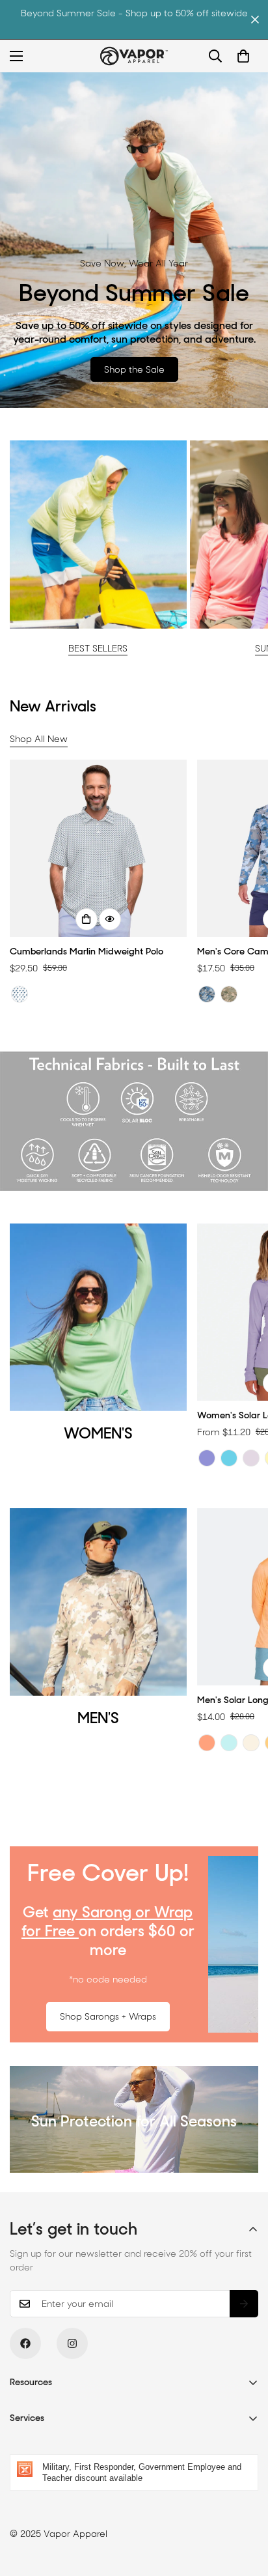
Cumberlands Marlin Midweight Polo (87, 951)
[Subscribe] (244, 2304)
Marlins (20, 994)
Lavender (251, 1458)
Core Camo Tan (229, 994)
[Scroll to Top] (245, 2507)
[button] (243, 56)
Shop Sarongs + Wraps (108, 2016)
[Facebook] (25, 2343)
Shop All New (39, 739)
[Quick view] (110, 919)
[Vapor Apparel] (134, 56)
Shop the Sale (134, 369)
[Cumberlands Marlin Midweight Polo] (98, 848)
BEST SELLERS (98, 648)
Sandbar (251, 1743)
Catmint (207, 1458)
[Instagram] (72, 2343)
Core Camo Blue (207, 994)
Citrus (207, 1743)
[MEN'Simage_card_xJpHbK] (98, 1602)
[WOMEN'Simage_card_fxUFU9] (98, 1317)
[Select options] (87, 919)
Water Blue (229, 1458)
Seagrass (229, 1743)
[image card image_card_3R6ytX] (98, 534)
